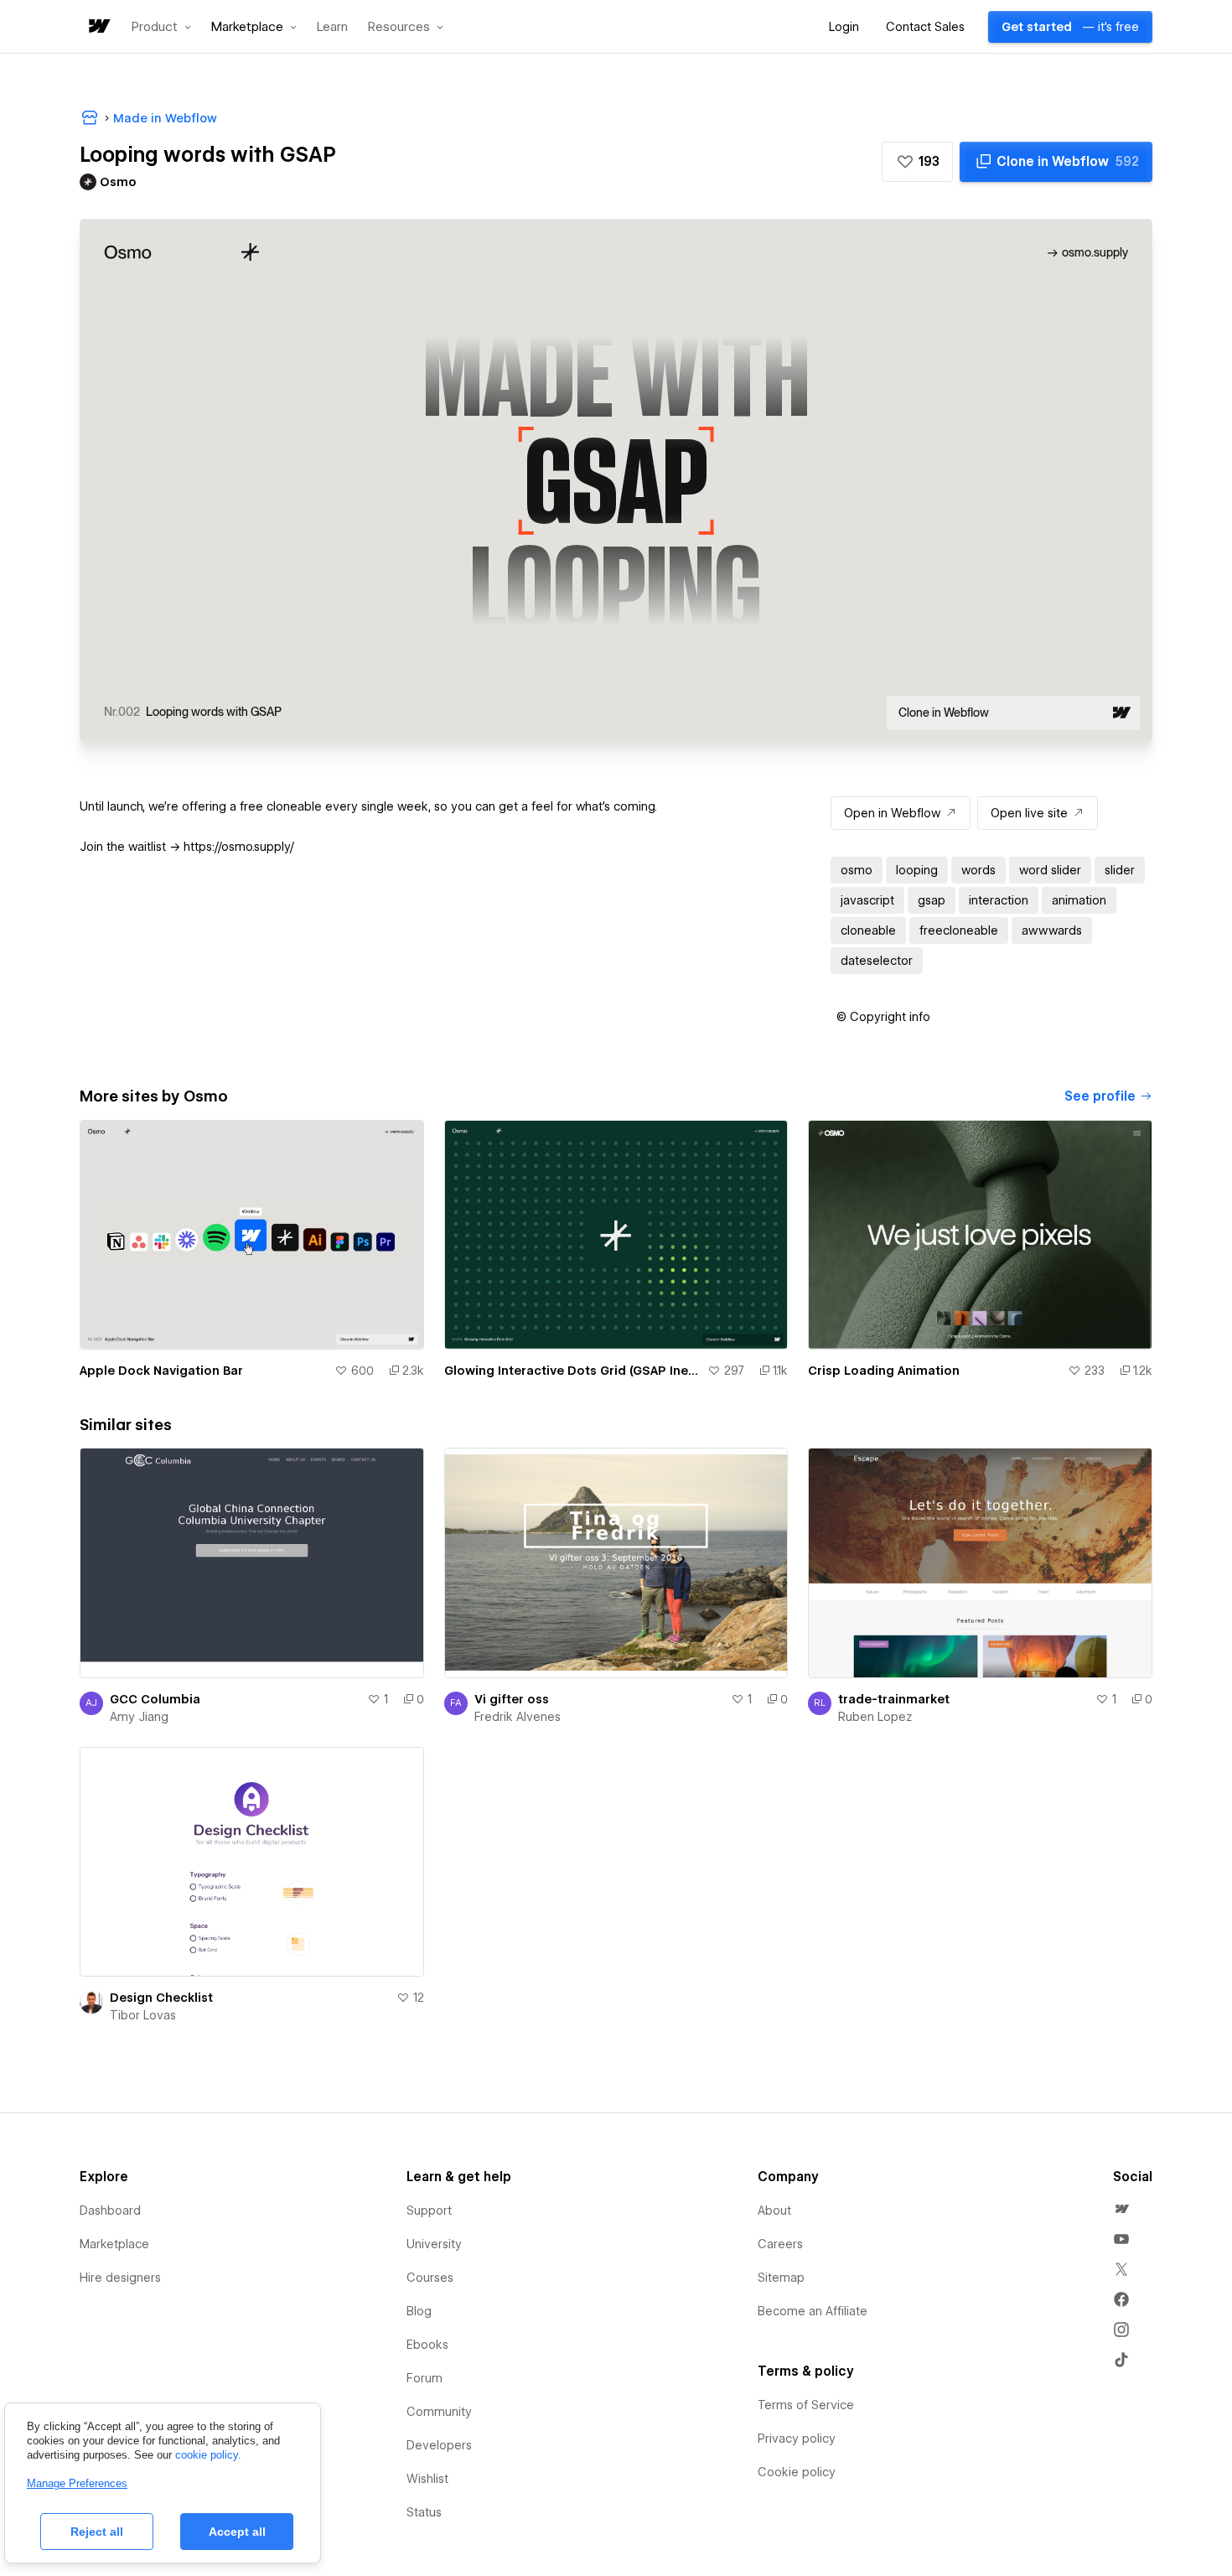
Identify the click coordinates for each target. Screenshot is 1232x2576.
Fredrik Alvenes (518, 1717)
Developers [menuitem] (439, 2445)
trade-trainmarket (894, 1699)
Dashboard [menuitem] (110, 2211)
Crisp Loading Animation (884, 1371)
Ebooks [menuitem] (427, 2345)
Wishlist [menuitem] (427, 2479)
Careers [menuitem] (780, 2244)
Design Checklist (161, 1998)
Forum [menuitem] (424, 2378)
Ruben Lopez (875, 1717)
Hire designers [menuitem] (120, 2278)
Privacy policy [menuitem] (797, 2439)
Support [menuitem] (429, 2211)
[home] (98, 27)
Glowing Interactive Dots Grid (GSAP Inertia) (573, 1371)
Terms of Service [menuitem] (806, 2405)
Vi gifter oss (512, 1699)
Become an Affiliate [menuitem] (813, 2311)
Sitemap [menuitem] (781, 2278)
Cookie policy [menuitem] (797, 2472)
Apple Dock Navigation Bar (161, 1371)
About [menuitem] (774, 2211)
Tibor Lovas (143, 2015)
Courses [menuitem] (430, 2278)
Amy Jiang (139, 1717)
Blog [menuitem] (419, 2311)
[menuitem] (1121, 2209)
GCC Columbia (155, 1699)
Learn (332, 27)
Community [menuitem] (439, 2412)
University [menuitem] (434, 2244)
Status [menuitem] (424, 2512)
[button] (161, 27)
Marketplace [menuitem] (114, 2244)
